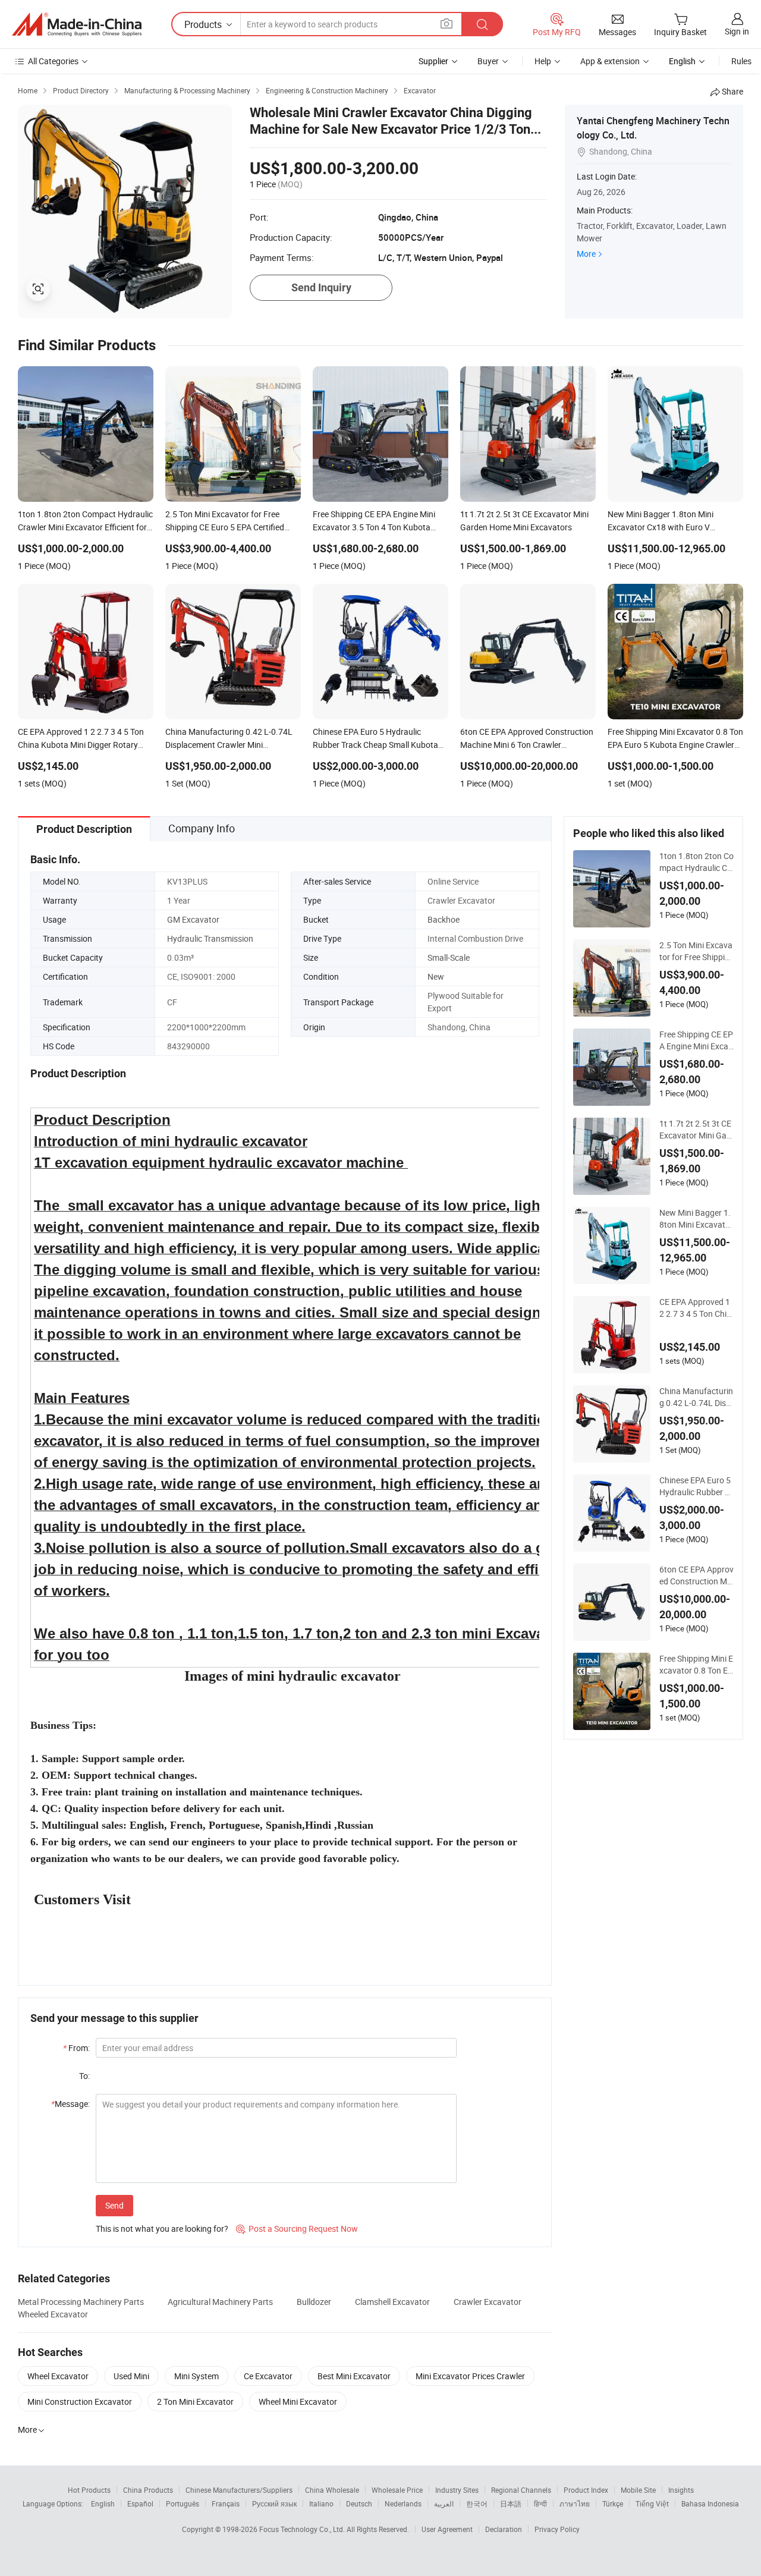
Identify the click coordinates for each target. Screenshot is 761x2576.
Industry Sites (457, 2490)
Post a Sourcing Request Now (297, 2229)
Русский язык (274, 2503)
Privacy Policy (557, 2529)
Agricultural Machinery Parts (220, 2302)
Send (114, 2205)
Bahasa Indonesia (710, 2503)
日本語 (511, 2503)
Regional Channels (521, 2490)
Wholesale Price (397, 2490)
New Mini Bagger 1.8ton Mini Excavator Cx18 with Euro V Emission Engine (696, 1219)
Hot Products (89, 2490)
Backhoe (444, 919)
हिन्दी (540, 2503)
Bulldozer (314, 2302)
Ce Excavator (268, 2376)
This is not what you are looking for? (162, 2229)
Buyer (488, 61)
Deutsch (359, 2503)
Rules (741, 61)
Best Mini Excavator (354, 2376)
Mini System (196, 2376)
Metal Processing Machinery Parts (81, 2302)
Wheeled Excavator (53, 2314)
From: (76, 2048)
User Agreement (447, 2529)
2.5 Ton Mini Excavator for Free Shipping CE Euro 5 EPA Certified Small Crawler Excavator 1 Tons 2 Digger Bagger (696, 951)
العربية (444, 2503)
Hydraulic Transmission (210, 938)
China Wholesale (332, 2490)
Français (226, 2503)
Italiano (321, 2503)
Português (183, 2503)
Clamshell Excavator (392, 2302)
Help (543, 61)
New (436, 976)
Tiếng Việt (652, 2503)
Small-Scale (449, 957)
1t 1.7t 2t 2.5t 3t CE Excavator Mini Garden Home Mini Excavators (696, 1130)
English (103, 2503)
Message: (70, 2104)
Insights (681, 2490)
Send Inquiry (321, 287)
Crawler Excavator (488, 2302)
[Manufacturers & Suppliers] (77, 24)
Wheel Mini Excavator (298, 2402)
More (586, 254)
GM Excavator (193, 919)
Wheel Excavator (58, 2376)
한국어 (477, 2503)
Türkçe (613, 2503)
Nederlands (403, 2503)
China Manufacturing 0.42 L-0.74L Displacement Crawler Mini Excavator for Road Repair (696, 1397)
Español (140, 2503)
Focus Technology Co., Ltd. (303, 2529)
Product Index (586, 2490)
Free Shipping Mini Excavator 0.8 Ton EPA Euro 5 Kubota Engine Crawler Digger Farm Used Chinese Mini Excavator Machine (696, 1665)
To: (84, 2076)
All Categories (53, 61)
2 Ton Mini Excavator (195, 2402)
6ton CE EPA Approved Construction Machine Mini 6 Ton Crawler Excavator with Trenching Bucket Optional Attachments (696, 1575)
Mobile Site (638, 2490)
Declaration (504, 2529)
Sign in (737, 31)
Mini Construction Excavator (80, 2402)
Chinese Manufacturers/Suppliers (239, 2490)
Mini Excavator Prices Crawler (470, 2376)
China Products (148, 2490)
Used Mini (131, 2376)
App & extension (610, 61)
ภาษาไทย (575, 2503)
